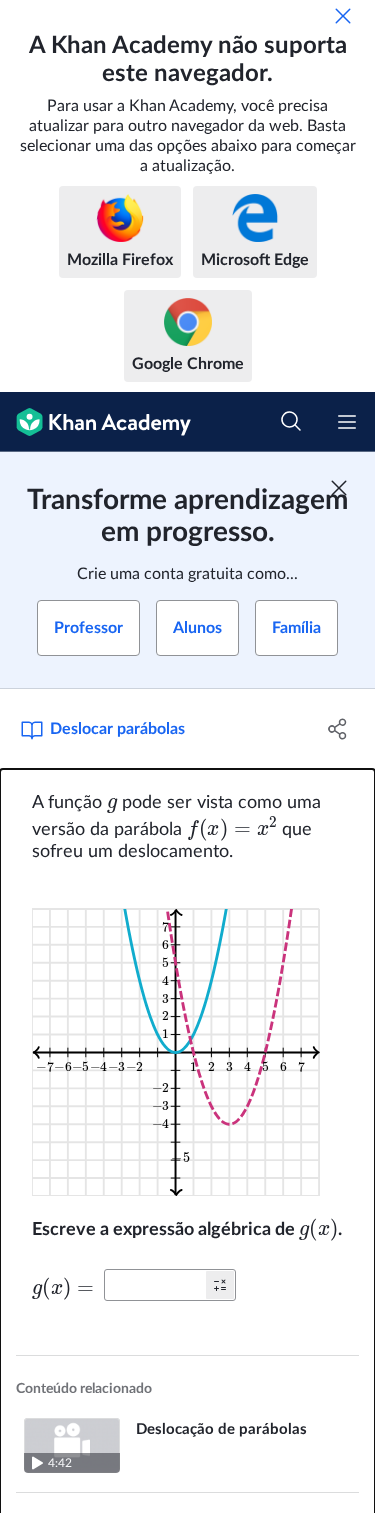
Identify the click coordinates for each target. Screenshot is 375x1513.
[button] (220, 1285)
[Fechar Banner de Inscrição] (339, 488)
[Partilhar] (338, 729)
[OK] (343, 16)
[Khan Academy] (95, 422)
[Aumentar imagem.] (187, 1040)
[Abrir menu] (347, 422)
